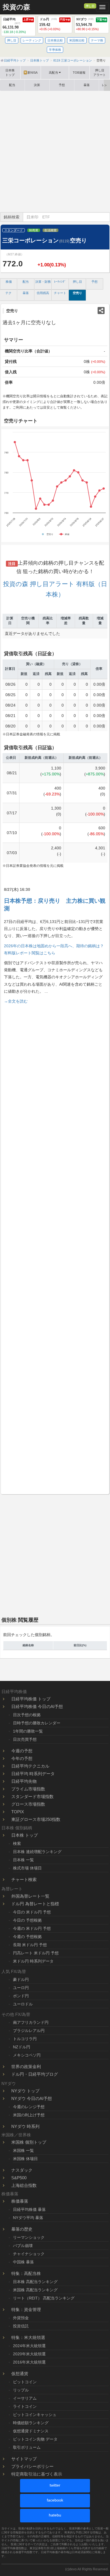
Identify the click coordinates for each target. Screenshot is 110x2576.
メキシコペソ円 (27, 2055)
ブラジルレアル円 (29, 2031)
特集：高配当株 (26, 2273)
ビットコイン (25, 2382)
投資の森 (16, 7)
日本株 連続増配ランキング (37, 1852)
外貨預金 (21, 2318)
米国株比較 (77, 40)
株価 (9, 282)
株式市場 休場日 (27, 1868)
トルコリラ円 (25, 2039)
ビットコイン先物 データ (35, 2439)
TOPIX (18, 1812)
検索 (17, 1843)
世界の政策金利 (26, 2067)
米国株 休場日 (25, 2159)
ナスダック (22, 2170)
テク (8, 293)
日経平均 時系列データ (33, 1774)
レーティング (32, 40)
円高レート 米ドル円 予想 (36, 1953)
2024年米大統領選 (29, 2346)
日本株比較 (55, 40)
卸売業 (34, 230)
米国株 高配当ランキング (35, 2290)
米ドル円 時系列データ (33, 1961)
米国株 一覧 (23, 2150)
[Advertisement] (55, 152)
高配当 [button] (53, 73)
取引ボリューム (27, 2447)
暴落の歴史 (22, 2229)
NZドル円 (22, 2047)
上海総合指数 (24, 2185)
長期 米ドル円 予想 (30, 1945)
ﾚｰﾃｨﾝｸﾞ (60, 282)
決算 (37, 85)
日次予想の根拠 (27, 1715)
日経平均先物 (24, 1781)
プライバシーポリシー (32, 2466)
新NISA (31, 73)
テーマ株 (97, 40)
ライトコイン (25, 2406)
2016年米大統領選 (29, 2362)
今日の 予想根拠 (27, 1920)
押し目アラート (100, 73)
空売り (77, 293)
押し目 (90, 6)
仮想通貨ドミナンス (31, 2431)
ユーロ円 (21, 1988)
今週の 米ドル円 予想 (32, 1928)
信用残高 (43, 293)
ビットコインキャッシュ (35, 2415)
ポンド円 (21, 1996)
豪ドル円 (21, 1979)
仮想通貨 (20, 2374)
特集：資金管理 (26, 2309)
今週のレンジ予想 (29, 2107)
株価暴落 (20, 2201)
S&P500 (19, 2178)
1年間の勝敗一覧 (28, 1731)
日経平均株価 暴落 (29, 2209)
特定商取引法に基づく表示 (37, 2474)
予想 (62, 85)
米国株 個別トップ (29, 2142)
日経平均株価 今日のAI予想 (37, 1706)
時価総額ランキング (31, 2423)
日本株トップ (10, 73)
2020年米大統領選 (29, 2354)
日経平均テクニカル (30, 1766)
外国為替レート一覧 (30, 1896)
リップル (21, 2390)
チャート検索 (24, 1879)
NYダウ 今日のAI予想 (32, 2098)
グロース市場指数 (28, 1804)
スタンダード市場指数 (32, 1796)
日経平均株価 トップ (31, 1699)
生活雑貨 (50, 230)
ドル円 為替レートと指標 (35, 1904)
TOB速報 (79, 73)
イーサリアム (25, 2398)
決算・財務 (43, 282)
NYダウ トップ (25, 2091)
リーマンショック (29, 2237)
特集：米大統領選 (28, 2337)
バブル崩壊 (23, 2246)
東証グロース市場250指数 (36, 1819)
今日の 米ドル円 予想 (32, 1912)
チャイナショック (29, 2254)
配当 (12, 85)
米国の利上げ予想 (29, 2115)
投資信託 (21, 2326)
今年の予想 (22, 1758)
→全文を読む (16, 1001)
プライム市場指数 (28, 1789)
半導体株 (55, 50)
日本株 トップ (25, 1835)
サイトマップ (24, 2459)
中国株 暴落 (23, 2262)
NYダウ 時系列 (25, 2126)
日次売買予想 (25, 1739)
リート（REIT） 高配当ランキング (44, 2298)
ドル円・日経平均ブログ (35, 2074)
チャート (60, 293)
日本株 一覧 (23, 1860)
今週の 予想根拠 (27, 1937)
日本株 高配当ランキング (35, 2282)
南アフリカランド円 (31, 2022)
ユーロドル (23, 2004)
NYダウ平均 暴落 (28, 2218)
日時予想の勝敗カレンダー (37, 1723)
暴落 (87, 85)
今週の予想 (22, 1751)
